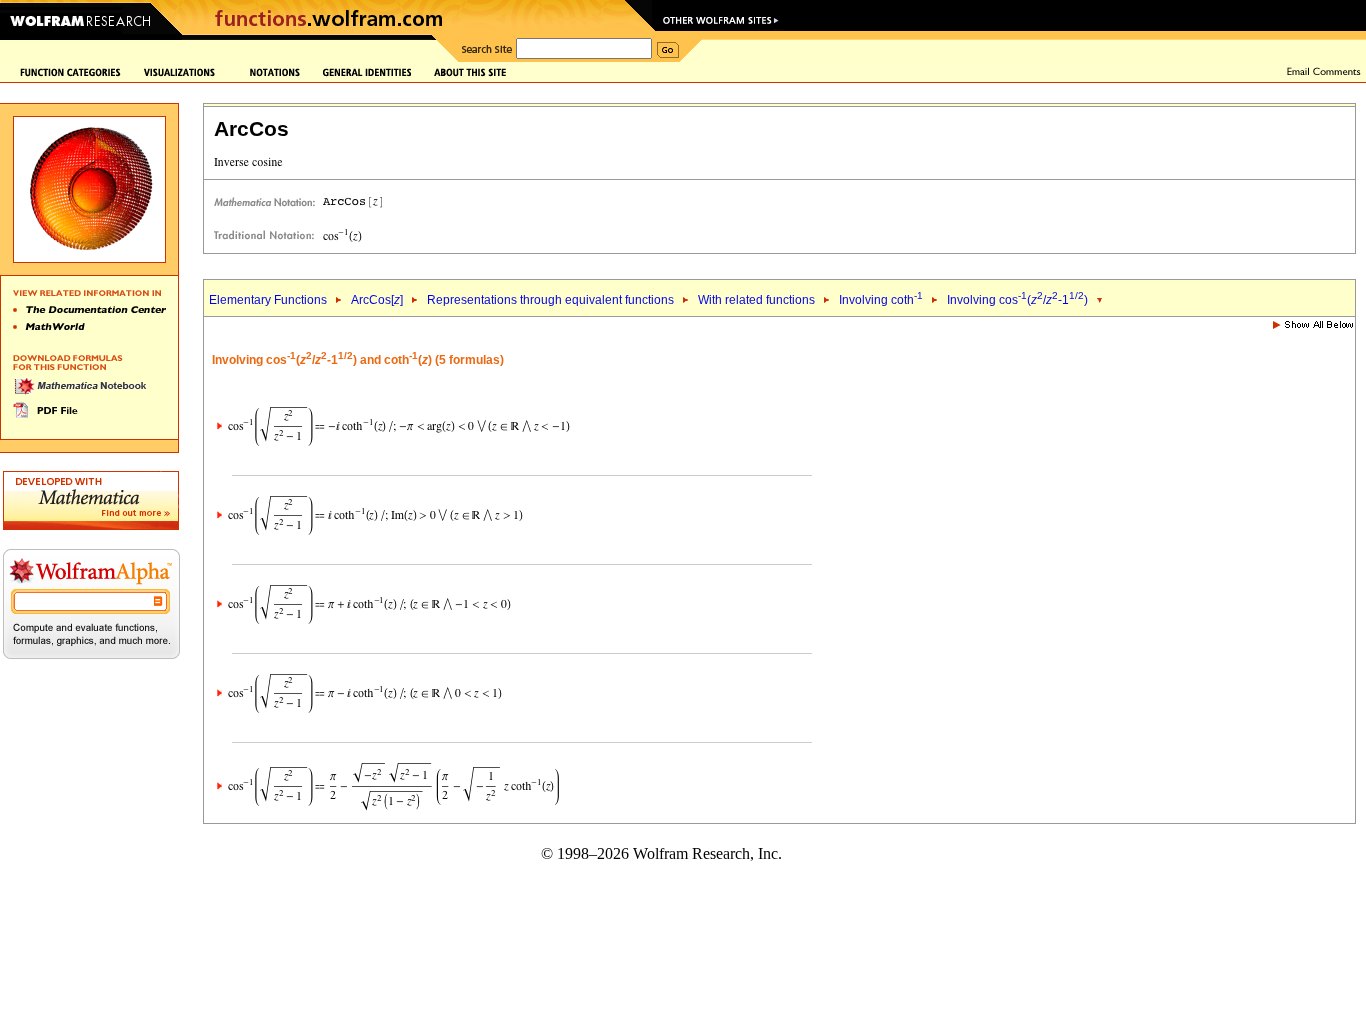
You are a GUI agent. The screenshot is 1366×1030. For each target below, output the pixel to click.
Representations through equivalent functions (550, 300)
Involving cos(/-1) (1017, 300)
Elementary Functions (268, 300)
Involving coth (881, 300)
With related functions (756, 300)
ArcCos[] (377, 300)
